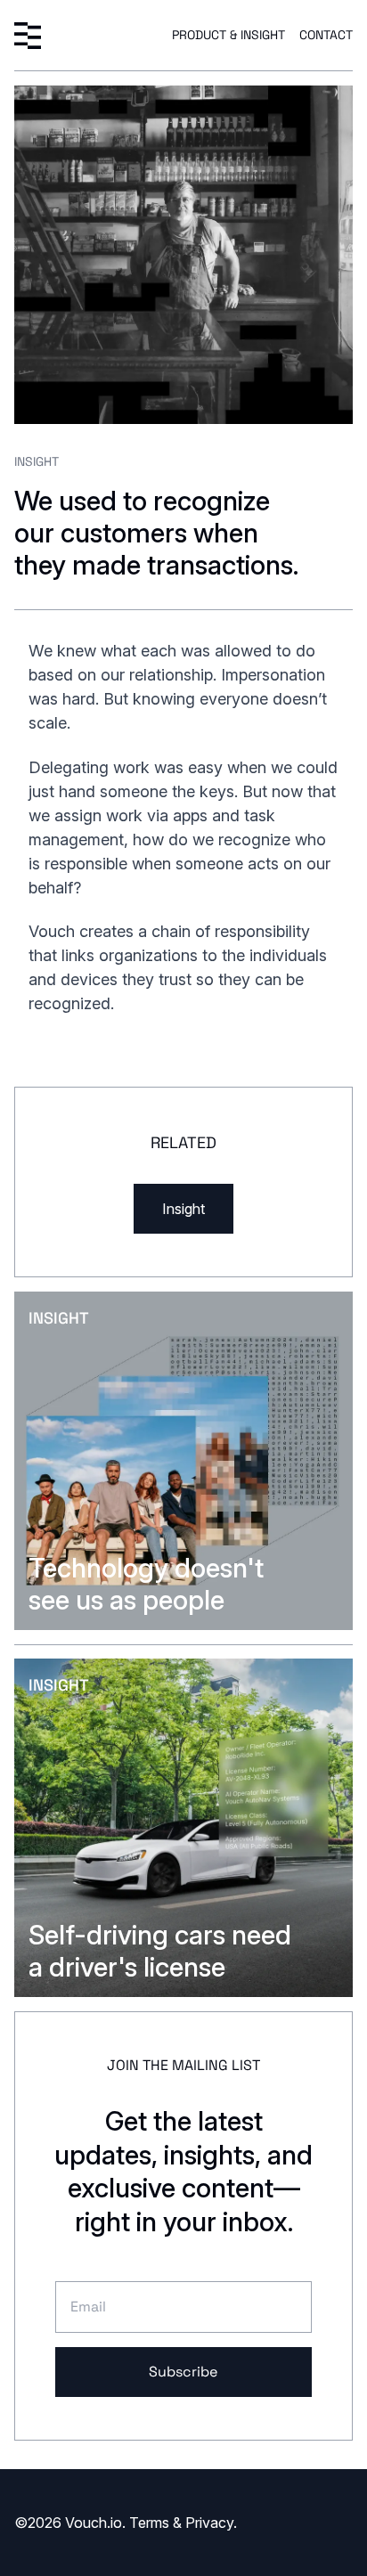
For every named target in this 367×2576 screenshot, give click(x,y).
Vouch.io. (95, 2523)
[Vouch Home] (28, 36)
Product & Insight (228, 35)
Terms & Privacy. (183, 2523)
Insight (183, 1209)
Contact (326, 35)
